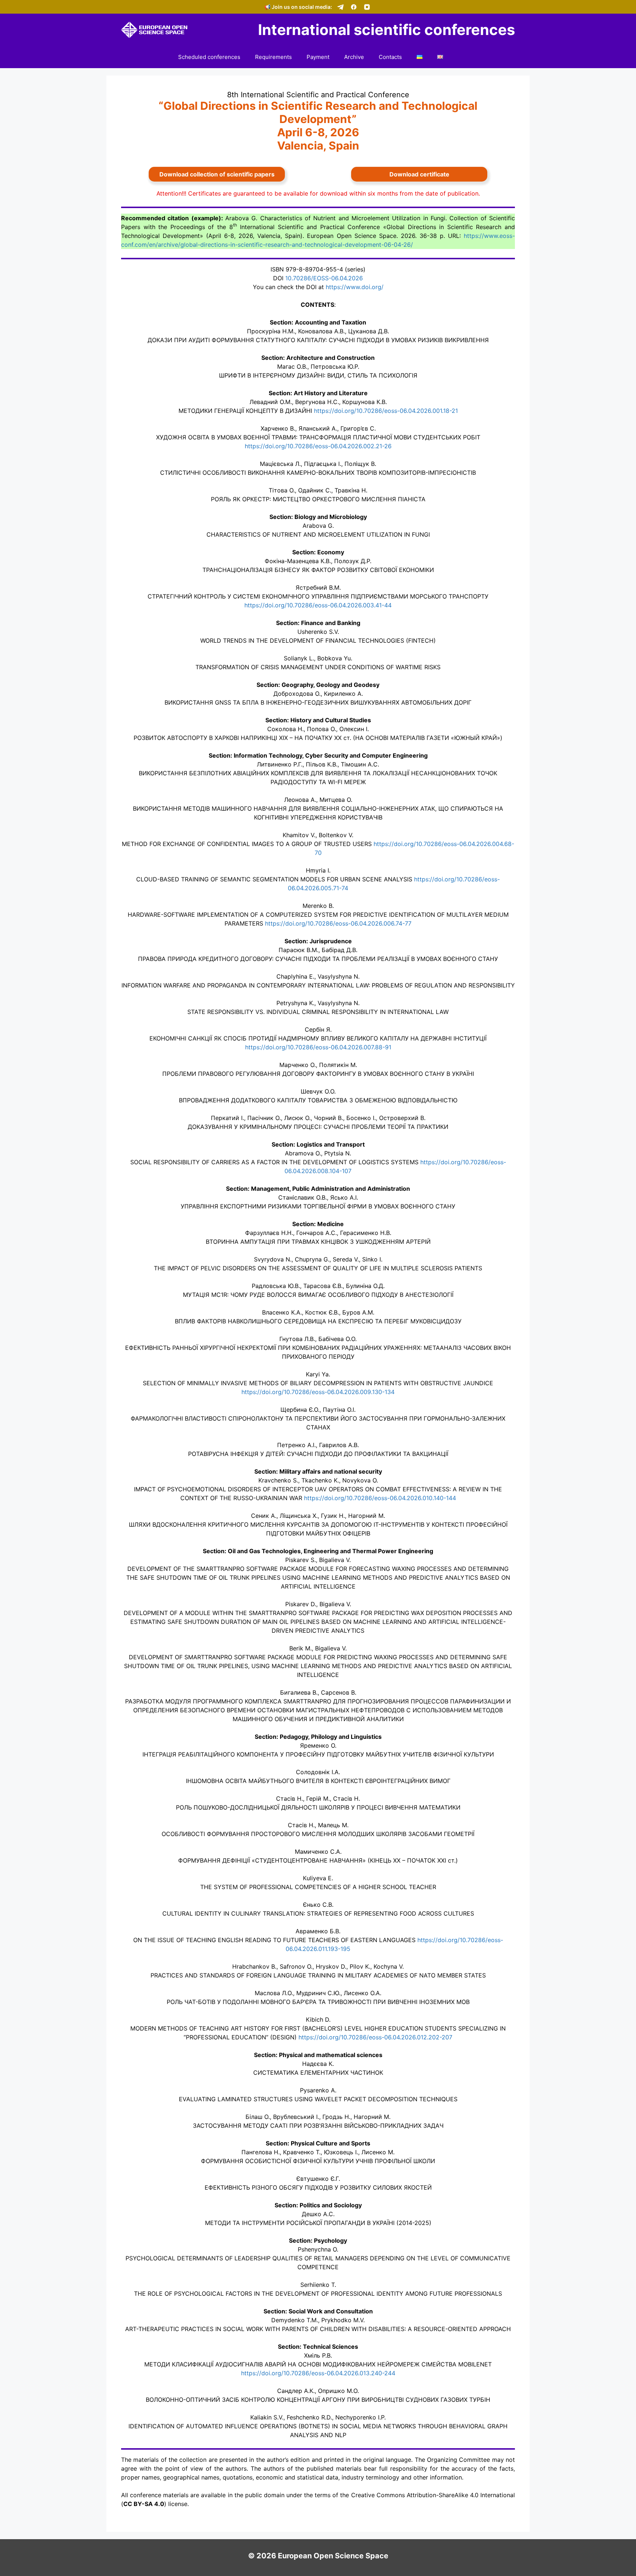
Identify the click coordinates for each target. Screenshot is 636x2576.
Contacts (390, 57)
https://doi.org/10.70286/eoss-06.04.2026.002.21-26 (318, 446)
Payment (318, 57)
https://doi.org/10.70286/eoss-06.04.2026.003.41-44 (318, 605)
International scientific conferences (386, 30)
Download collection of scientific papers (217, 174)
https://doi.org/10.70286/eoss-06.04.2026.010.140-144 (380, 1498)
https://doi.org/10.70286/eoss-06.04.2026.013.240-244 (318, 2373)
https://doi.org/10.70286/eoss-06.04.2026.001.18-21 (386, 411)
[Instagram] (367, 7)
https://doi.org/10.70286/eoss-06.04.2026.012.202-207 (375, 2037)
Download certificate (419, 174)
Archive (354, 57)
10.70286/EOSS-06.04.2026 (324, 278)
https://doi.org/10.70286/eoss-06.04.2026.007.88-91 (318, 1047)
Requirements (273, 57)
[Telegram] (340, 7)
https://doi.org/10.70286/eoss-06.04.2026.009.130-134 (318, 1392)
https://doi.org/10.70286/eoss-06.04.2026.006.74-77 (338, 923)
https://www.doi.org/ (355, 287)
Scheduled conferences (209, 57)
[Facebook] (354, 7)
